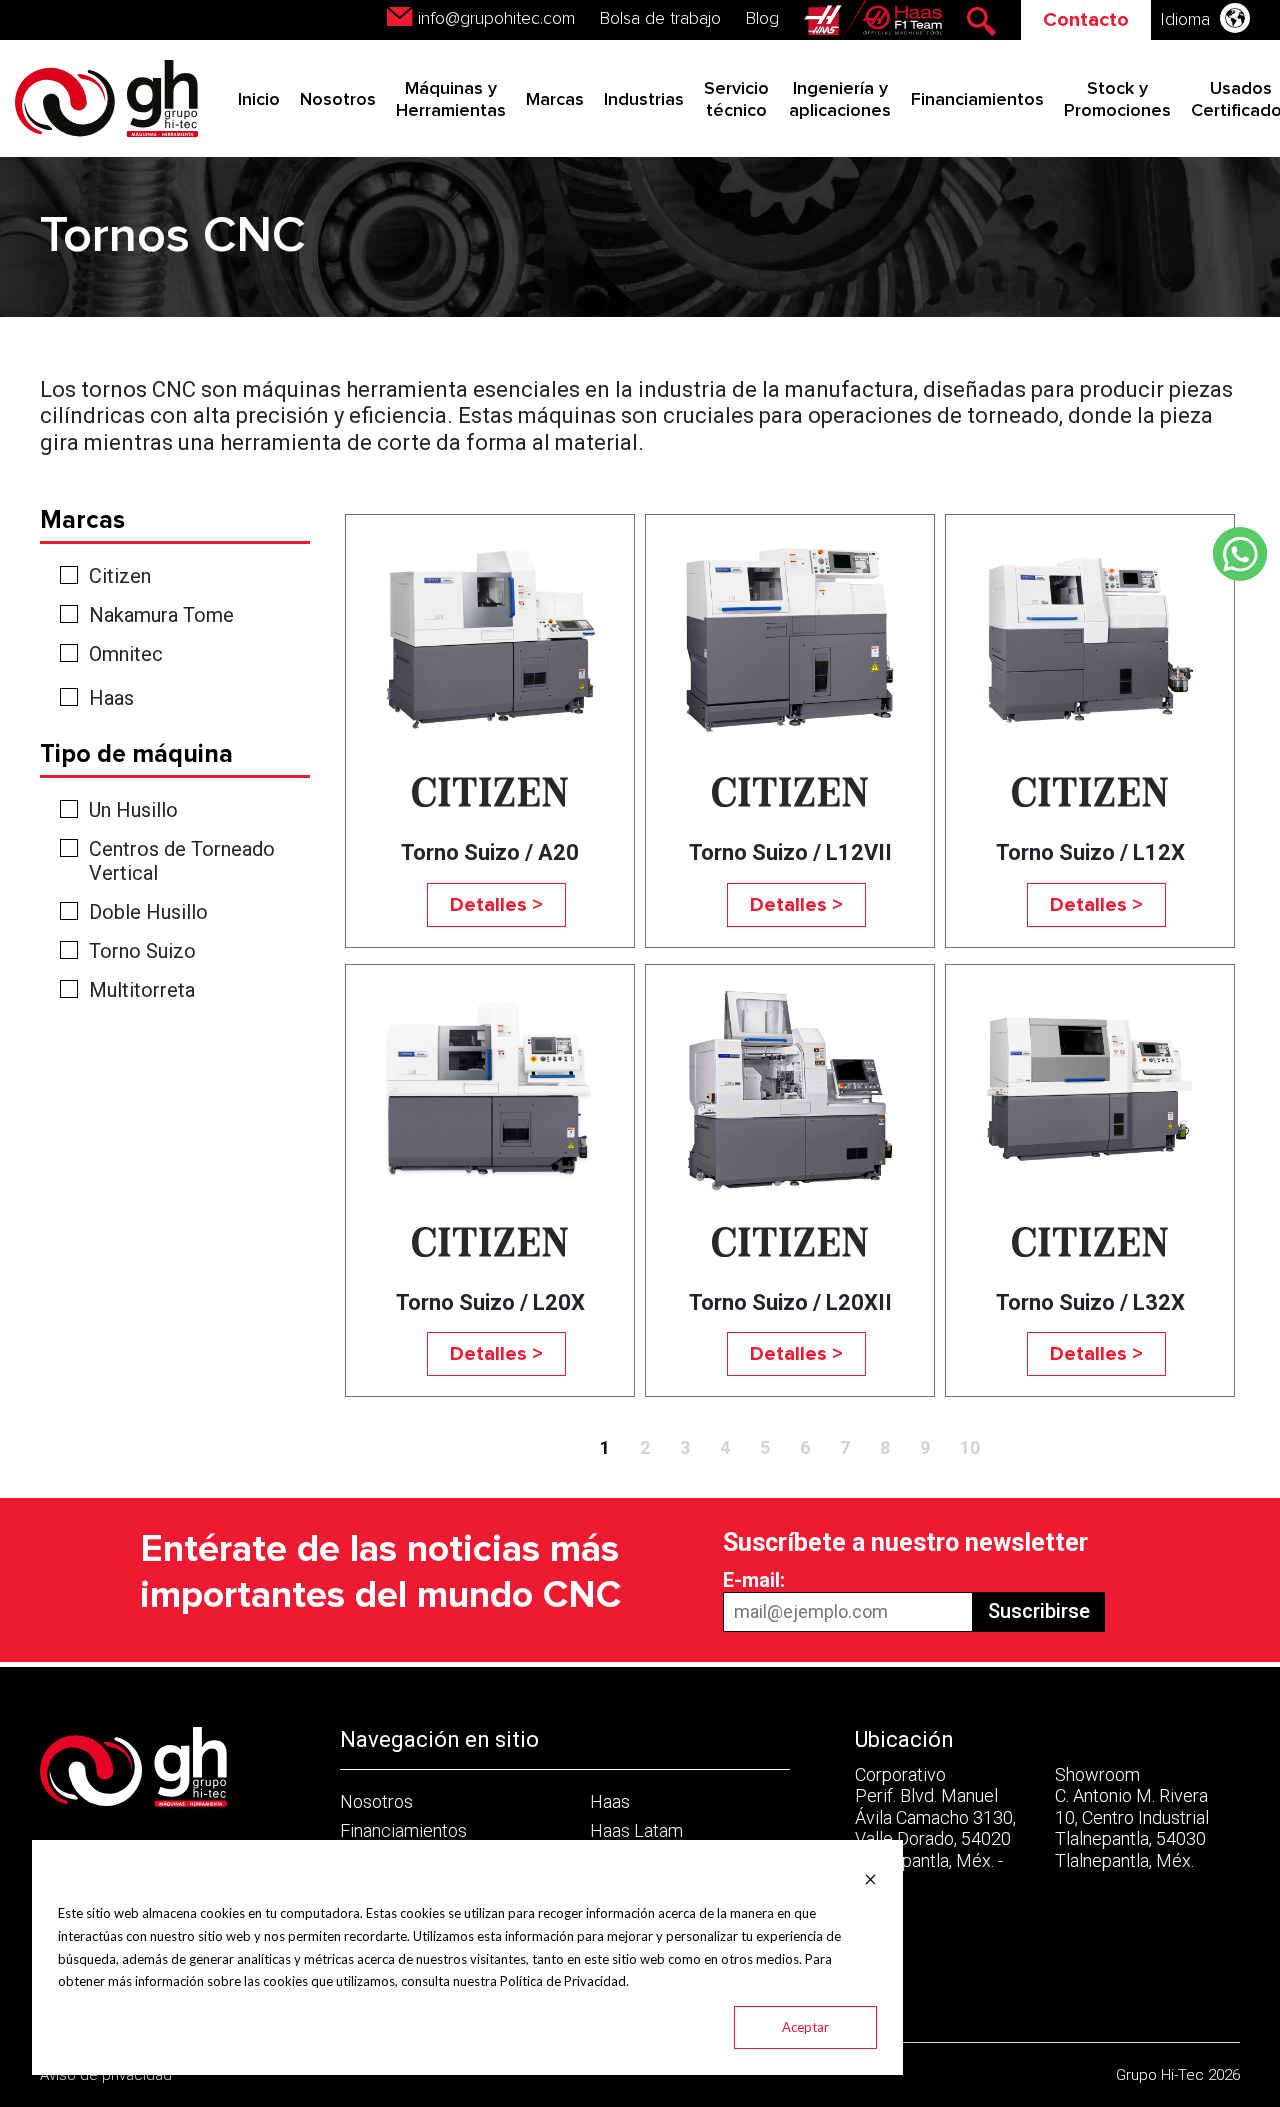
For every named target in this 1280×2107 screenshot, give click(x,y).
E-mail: (754, 1580)
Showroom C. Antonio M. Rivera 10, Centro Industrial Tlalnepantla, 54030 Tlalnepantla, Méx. (1132, 1817)
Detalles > (496, 905)
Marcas (555, 100)
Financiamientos (977, 100)
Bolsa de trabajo (660, 19)
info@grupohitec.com (496, 19)
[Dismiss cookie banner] (870, 1877)
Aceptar (805, 2027)
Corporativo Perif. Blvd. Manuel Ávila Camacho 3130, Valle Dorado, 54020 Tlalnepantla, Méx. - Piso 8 (935, 1828)
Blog (762, 19)
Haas (111, 698)
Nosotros (338, 100)
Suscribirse (1039, 1611)
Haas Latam (636, 1830)
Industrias (644, 100)
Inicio (259, 100)
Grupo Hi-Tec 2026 (1178, 2075)
